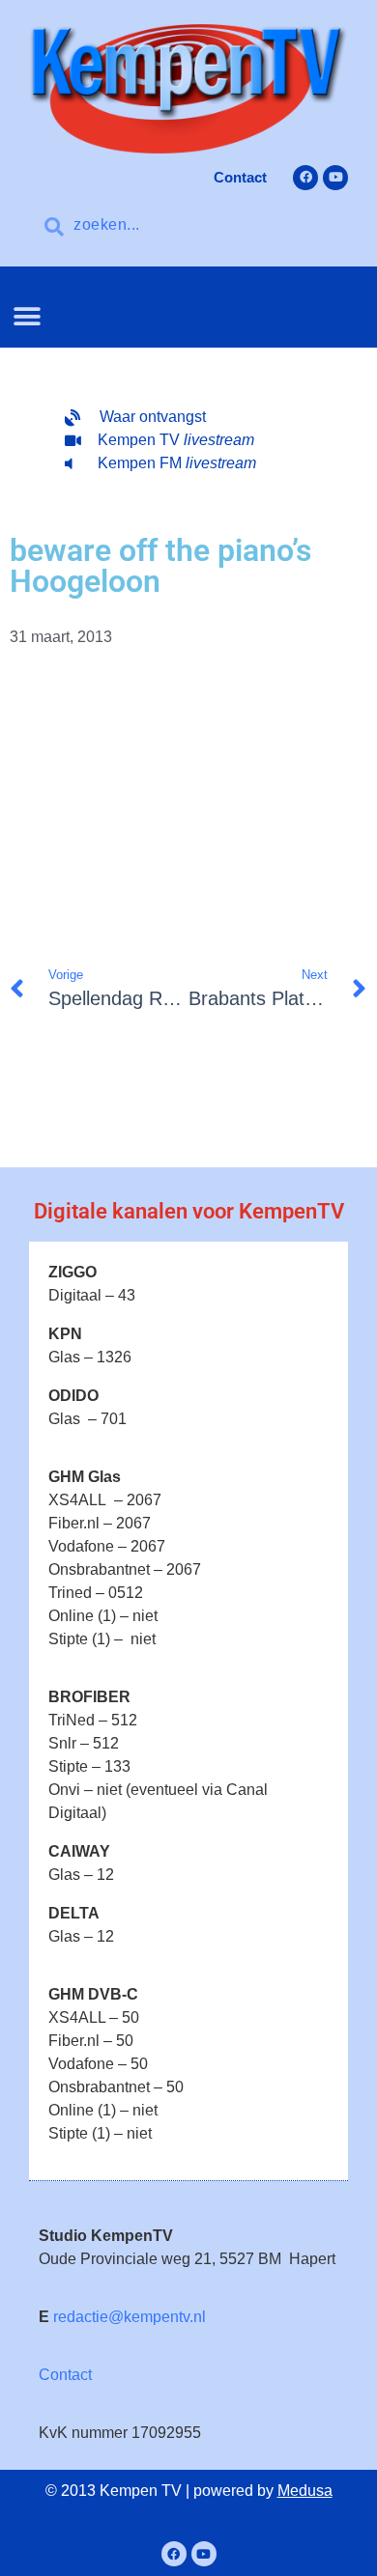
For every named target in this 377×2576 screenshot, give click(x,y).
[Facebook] (305, 178)
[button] (27, 316)
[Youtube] (335, 178)
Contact (65, 2375)
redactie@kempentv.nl (130, 2317)
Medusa (305, 2491)
